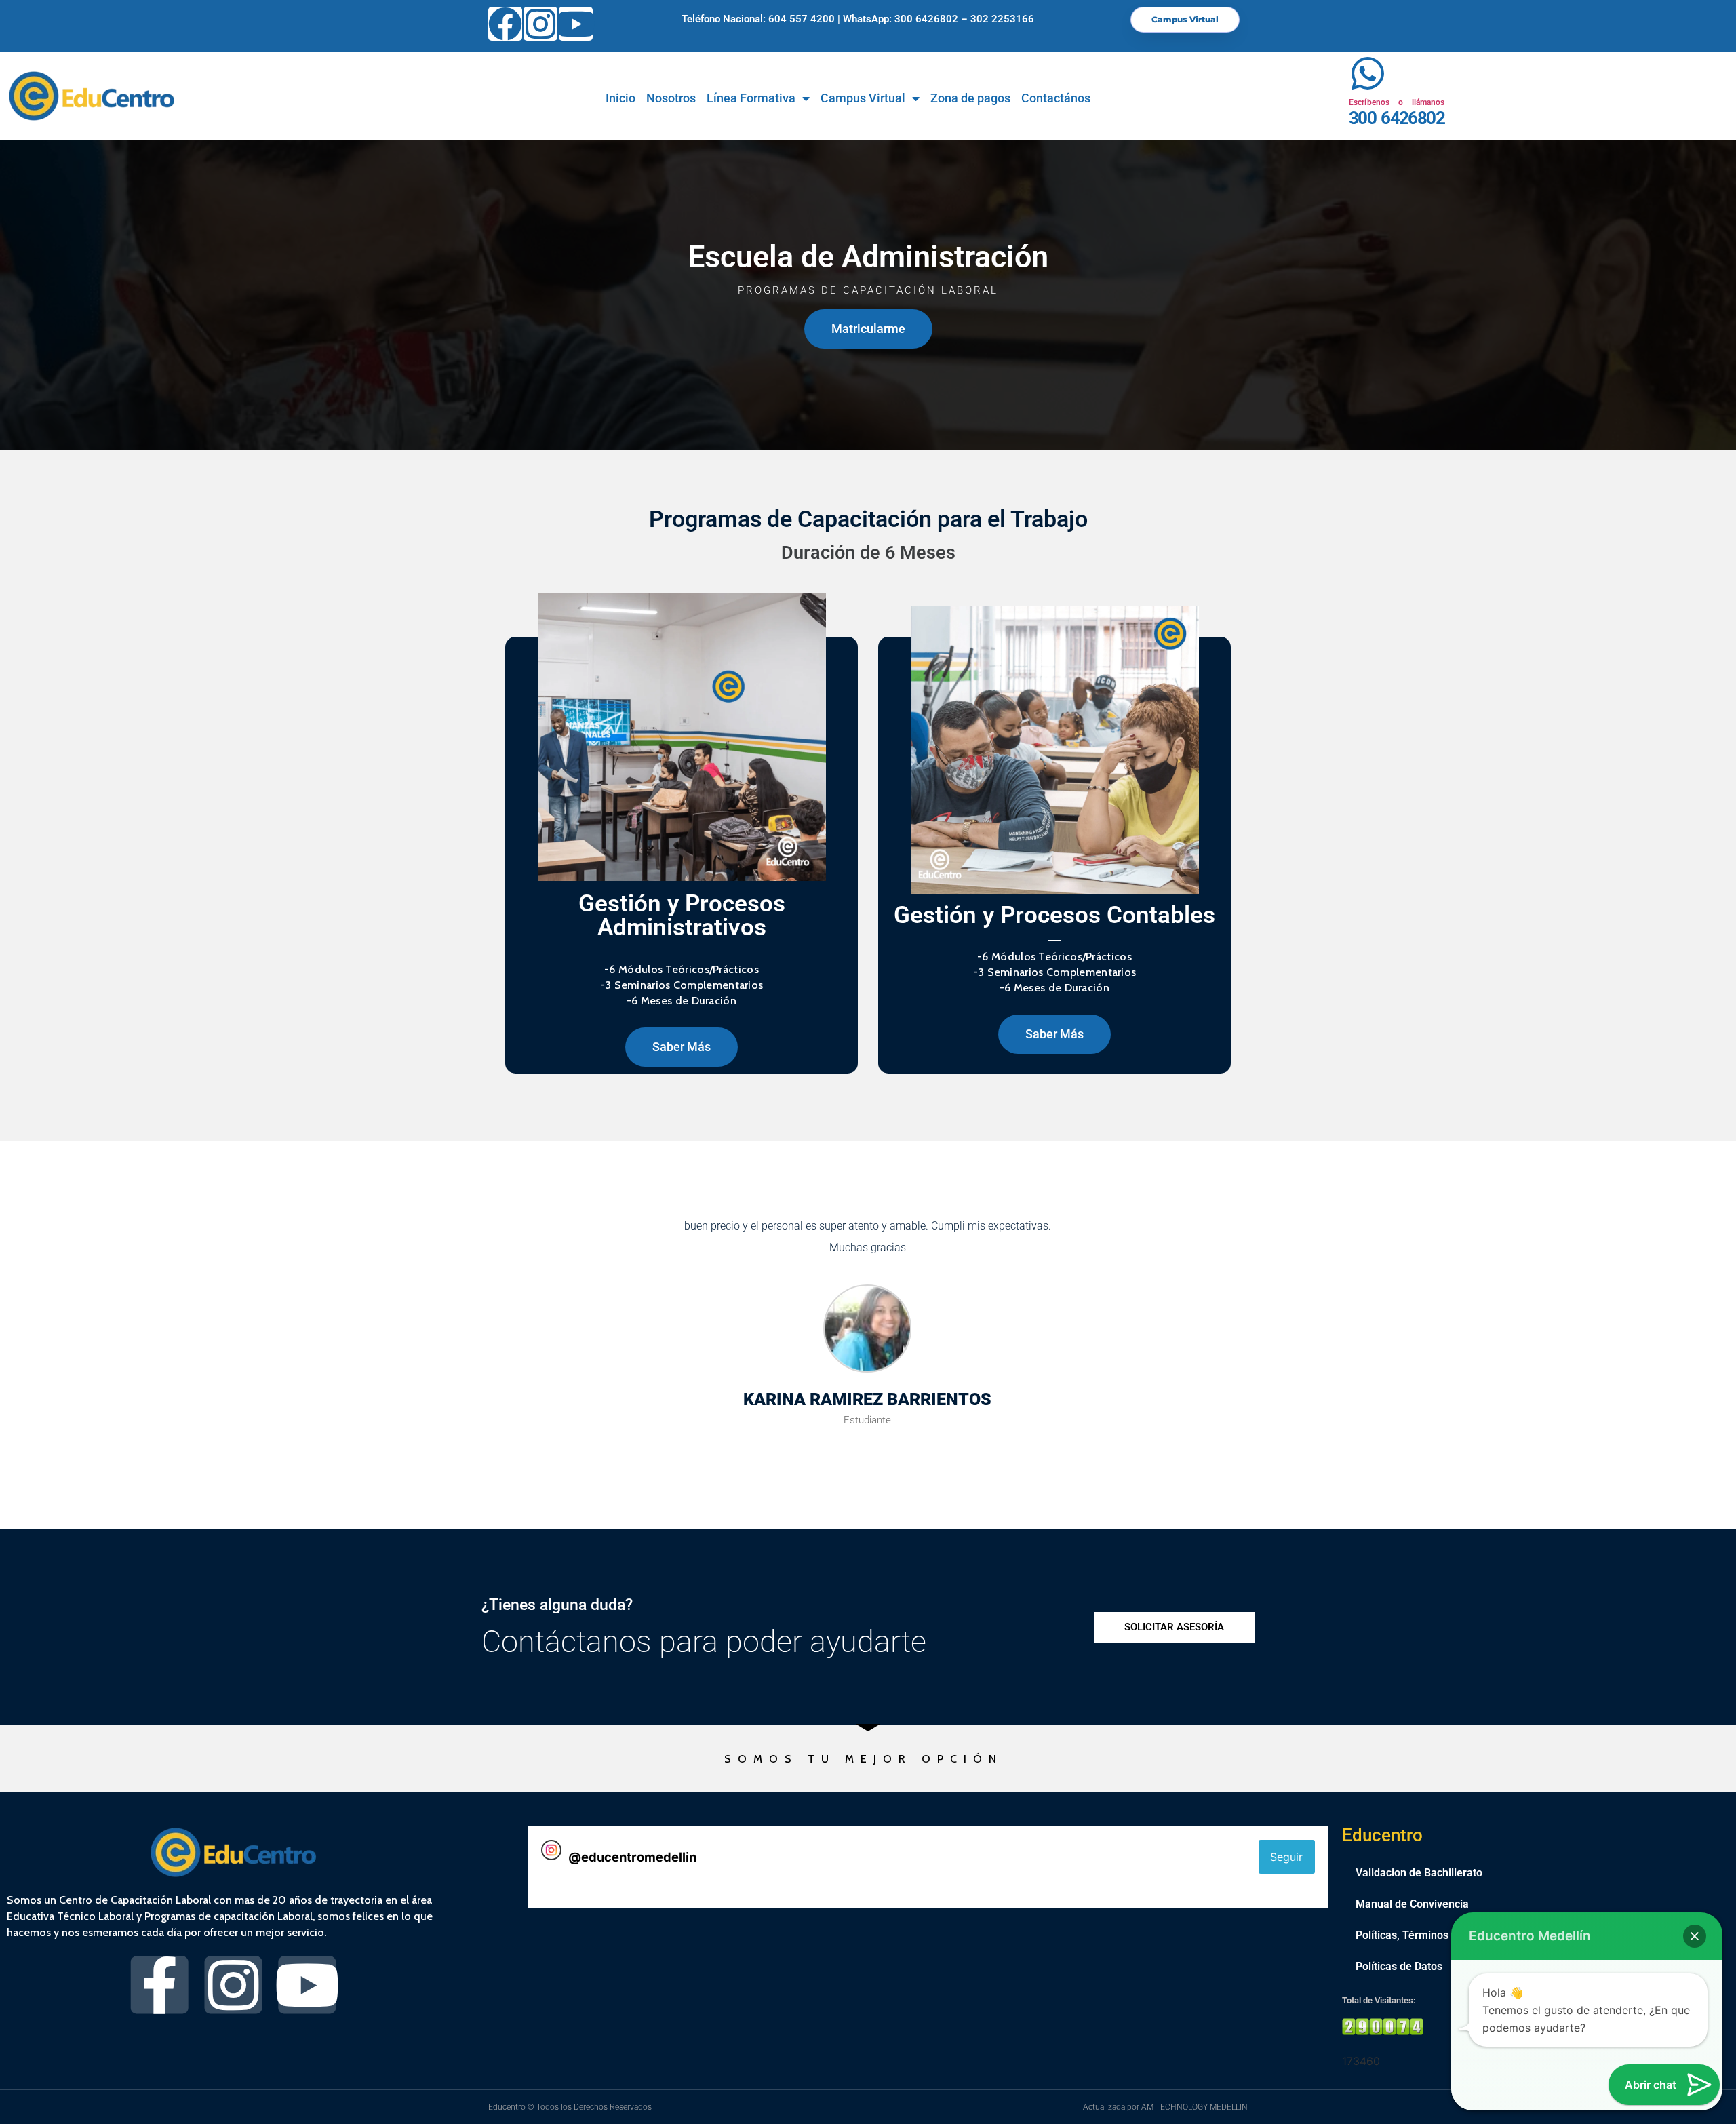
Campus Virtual (863, 98)
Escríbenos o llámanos (1397, 102)
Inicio (620, 98)
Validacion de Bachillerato (1419, 1873)
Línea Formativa (751, 98)
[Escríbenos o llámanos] (1367, 74)
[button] (1695, 1936)
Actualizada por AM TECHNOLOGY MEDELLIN (1165, 2107)
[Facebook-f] (160, 1985)
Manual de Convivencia (1412, 1904)
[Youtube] (576, 24)
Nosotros (671, 98)
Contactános (1056, 98)
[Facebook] (505, 24)
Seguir (1286, 1857)
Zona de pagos (970, 98)
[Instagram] (540, 24)
